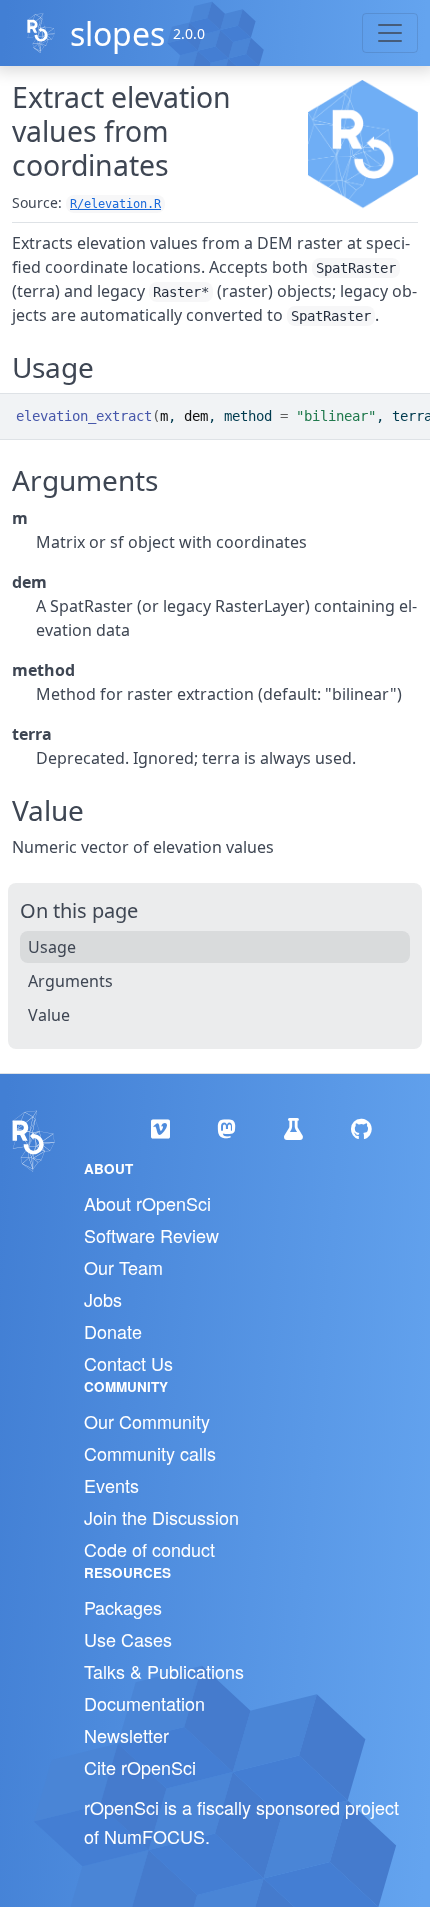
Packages (123, 1607)
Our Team (123, 1267)
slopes (117, 33)
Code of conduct (149, 1549)
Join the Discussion (161, 1517)
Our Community (147, 1421)
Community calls (150, 1453)
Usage (52, 947)
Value (49, 1015)
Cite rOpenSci (140, 1767)
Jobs (103, 1299)
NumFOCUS (154, 1836)
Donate (113, 1331)
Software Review (151, 1235)
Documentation (144, 1703)
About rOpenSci (147, 1203)
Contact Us (128, 1363)
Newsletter (126, 1735)
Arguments (70, 981)
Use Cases (128, 1639)
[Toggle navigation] (390, 33)
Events (111, 1485)
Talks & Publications (164, 1671)
